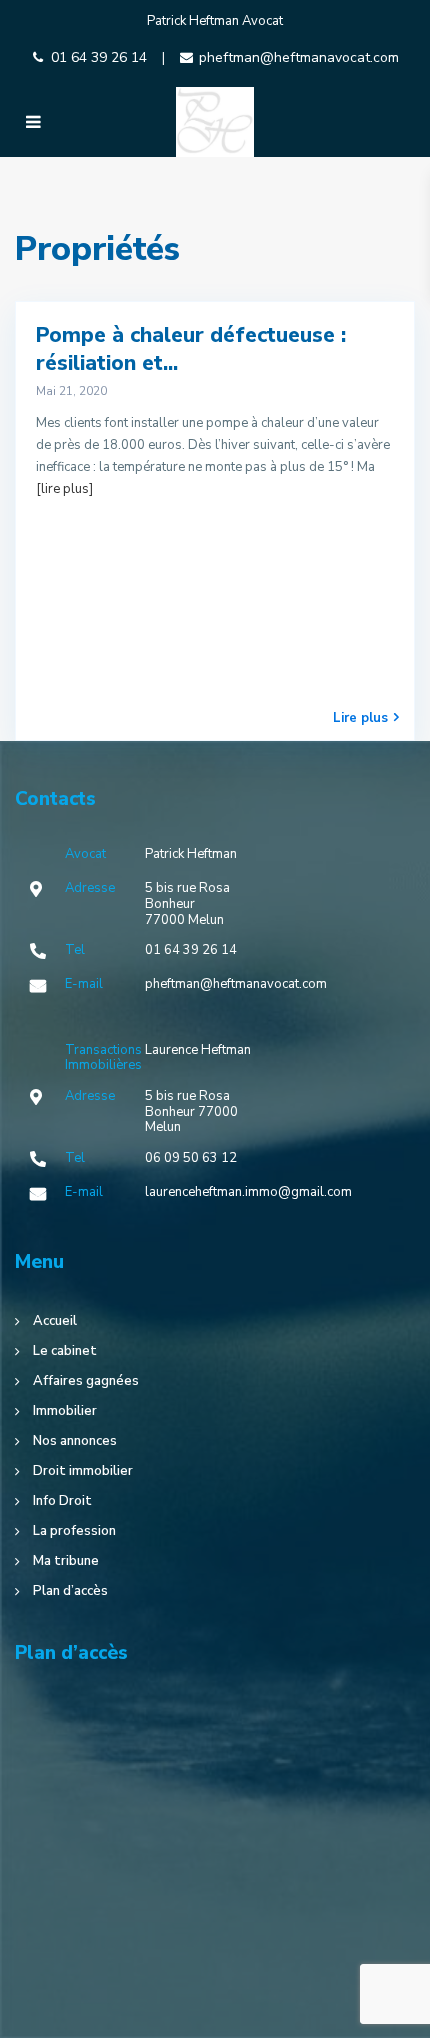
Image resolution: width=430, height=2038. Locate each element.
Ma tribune (66, 1561)
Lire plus (360, 717)
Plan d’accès (70, 1591)
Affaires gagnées (86, 1381)
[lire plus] (64, 489)
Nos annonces (75, 1441)
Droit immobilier (83, 1471)
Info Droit (62, 1501)
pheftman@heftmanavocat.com (299, 57)
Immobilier (65, 1411)
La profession (74, 1531)
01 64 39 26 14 (99, 57)
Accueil (55, 1321)
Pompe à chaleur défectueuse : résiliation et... (191, 348)
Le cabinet (65, 1351)
